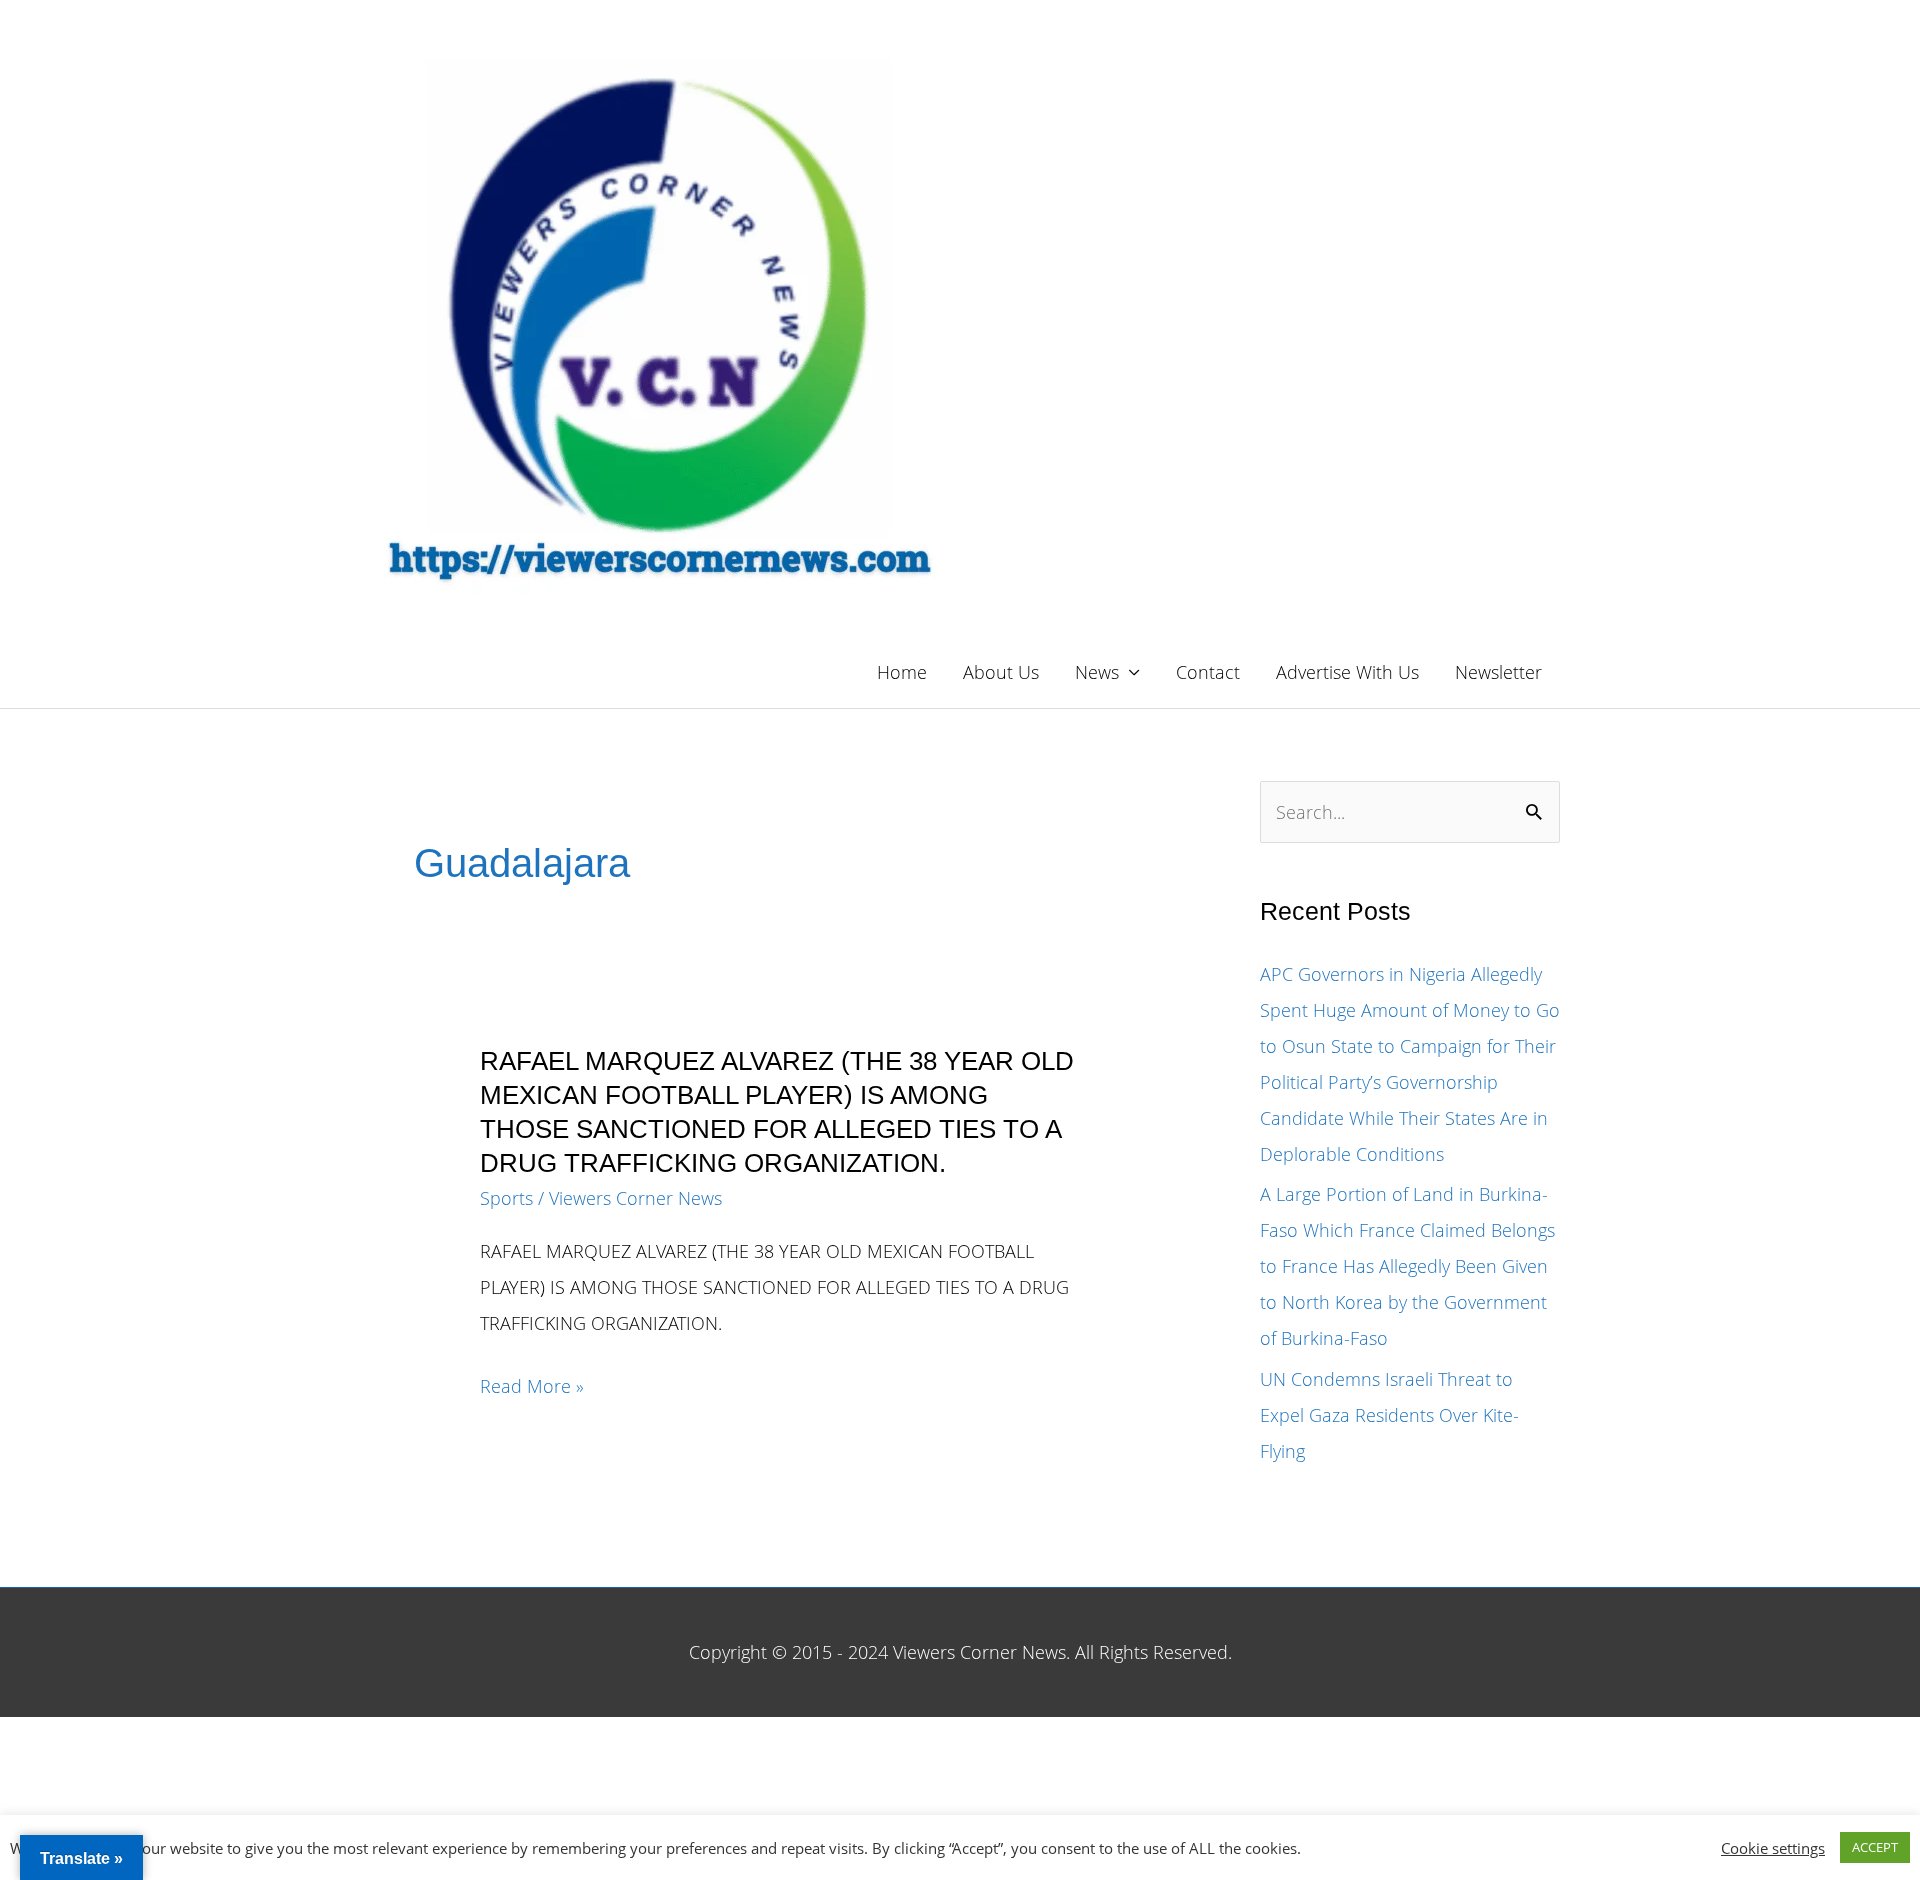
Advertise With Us (1347, 672)
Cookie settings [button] (1773, 1848)
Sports (506, 1198)
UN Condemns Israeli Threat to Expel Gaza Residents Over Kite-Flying (1389, 1415)
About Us (1001, 672)
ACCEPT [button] (1875, 1847)
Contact (1208, 672)
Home (902, 672)
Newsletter (1498, 672)
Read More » (532, 1388)
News (1097, 672)
